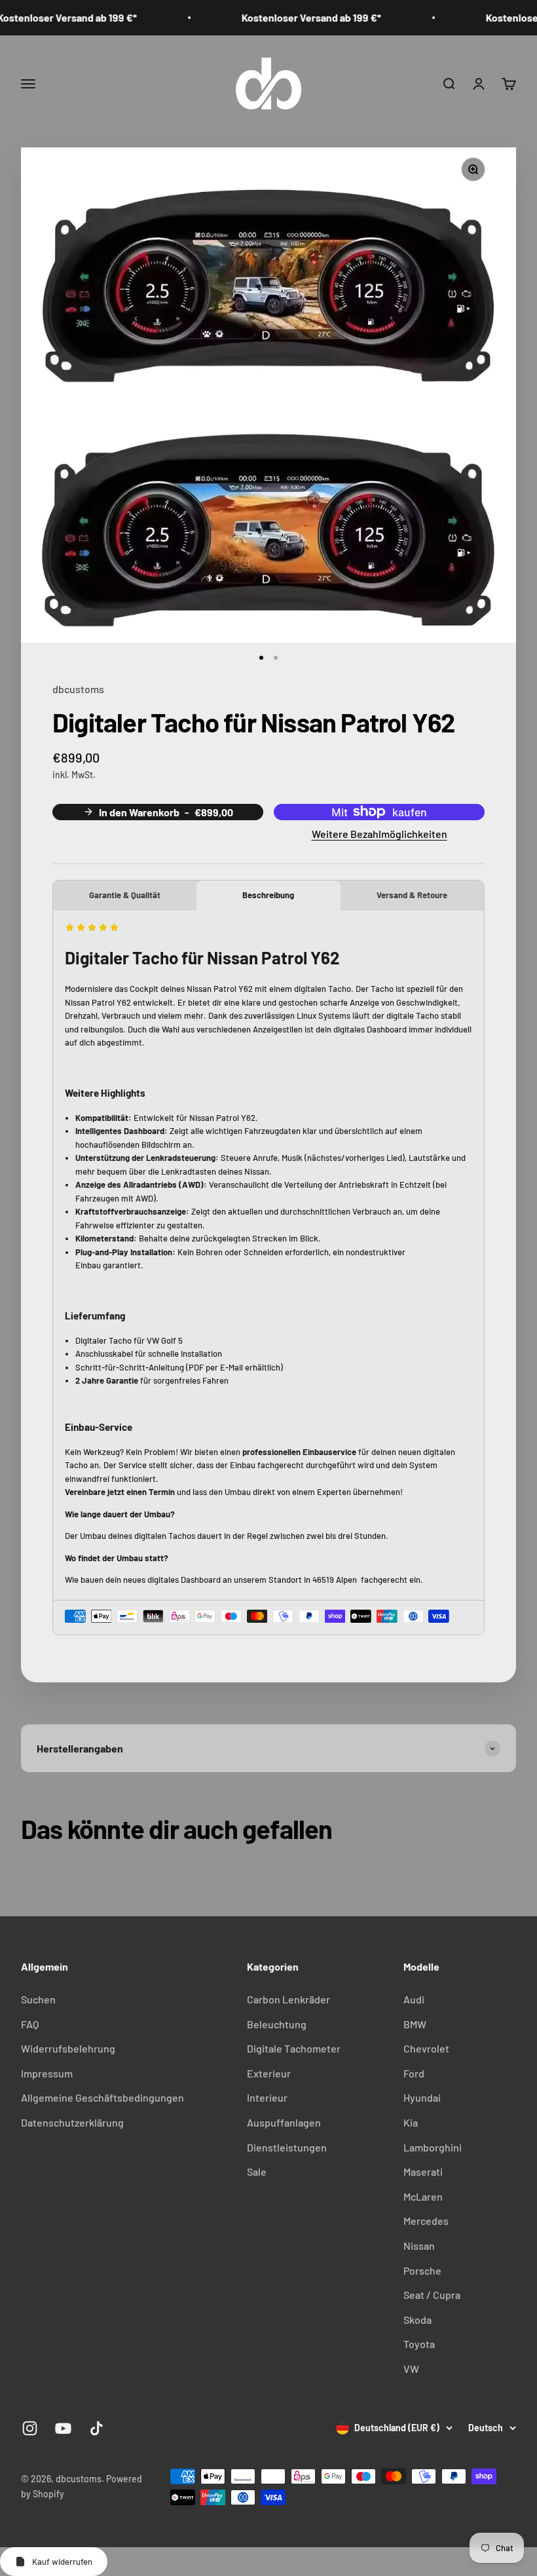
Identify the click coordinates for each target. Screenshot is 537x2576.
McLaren (423, 2196)
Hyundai (422, 2097)
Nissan (419, 2245)
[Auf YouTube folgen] (63, 2428)
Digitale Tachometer (294, 2048)
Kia (411, 2122)
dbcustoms (78, 689)
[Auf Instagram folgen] (30, 2428)
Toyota (419, 2344)
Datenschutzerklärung (72, 2122)
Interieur (267, 2097)
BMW (415, 2024)
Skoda (417, 2320)
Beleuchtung (277, 2024)
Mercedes (426, 2221)
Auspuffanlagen (284, 2122)
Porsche (422, 2270)
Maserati (423, 2171)
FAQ (30, 2024)
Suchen (38, 1999)
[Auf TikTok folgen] (97, 2428)
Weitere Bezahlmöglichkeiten (380, 834)
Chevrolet (426, 2048)
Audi (414, 1999)
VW (411, 2369)
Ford (414, 2073)
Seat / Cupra (432, 2295)
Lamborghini (433, 2147)
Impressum (47, 2073)
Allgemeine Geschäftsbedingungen (102, 2097)
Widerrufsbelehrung (68, 2048)
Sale (257, 2171)
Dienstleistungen (287, 2147)
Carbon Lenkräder (288, 1999)
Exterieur (269, 2073)
